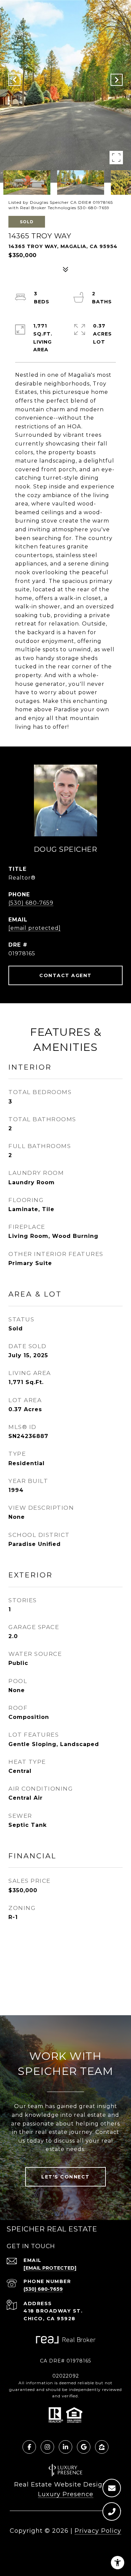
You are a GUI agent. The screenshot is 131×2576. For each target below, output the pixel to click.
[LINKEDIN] (65, 2447)
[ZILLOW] (102, 2447)
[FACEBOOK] (29, 2447)
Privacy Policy (98, 2531)
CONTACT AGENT (65, 975)
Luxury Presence (66, 2494)
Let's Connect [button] (65, 2177)
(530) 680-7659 (31, 903)
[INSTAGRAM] (47, 2447)
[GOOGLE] (84, 2447)
